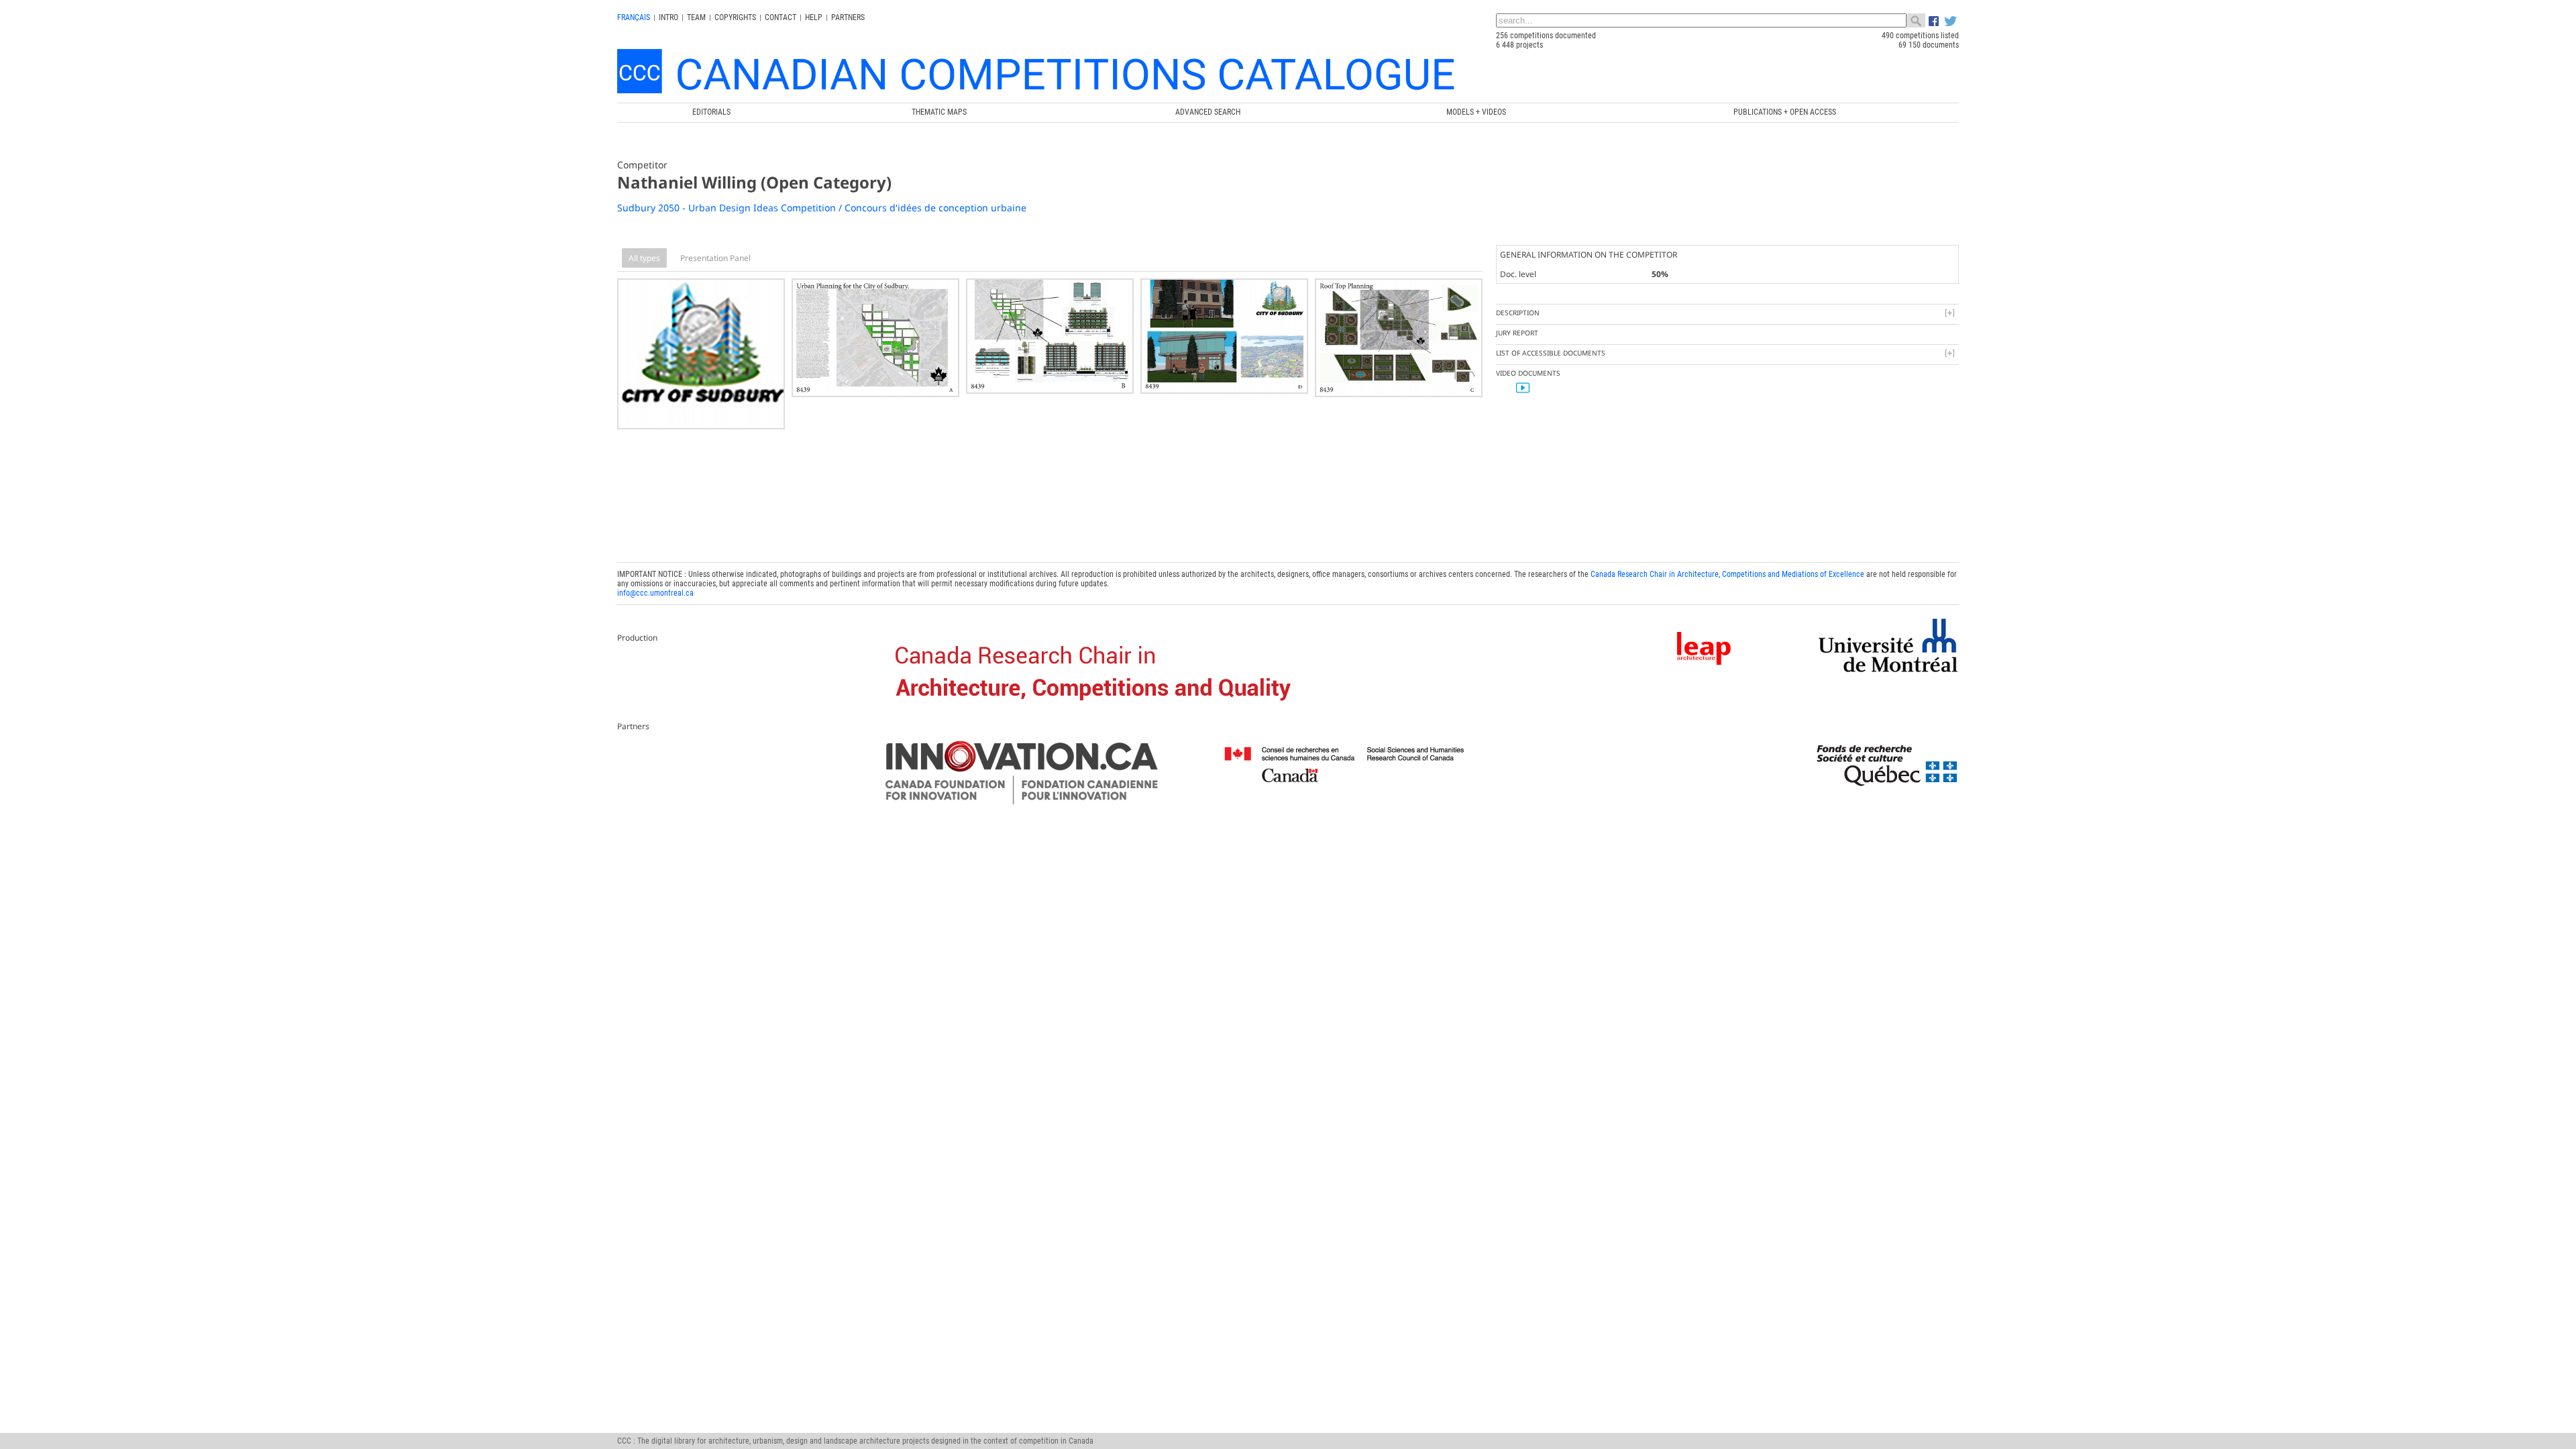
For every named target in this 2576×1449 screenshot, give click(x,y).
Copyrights (735, 17)
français (634, 17)
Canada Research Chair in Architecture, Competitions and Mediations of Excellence (1727, 574)
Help (814, 17)
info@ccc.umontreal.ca (655, 593)
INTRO (668, 17)
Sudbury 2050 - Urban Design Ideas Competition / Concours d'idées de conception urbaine (822, 208)
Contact (781, 17)
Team (696, 17)
